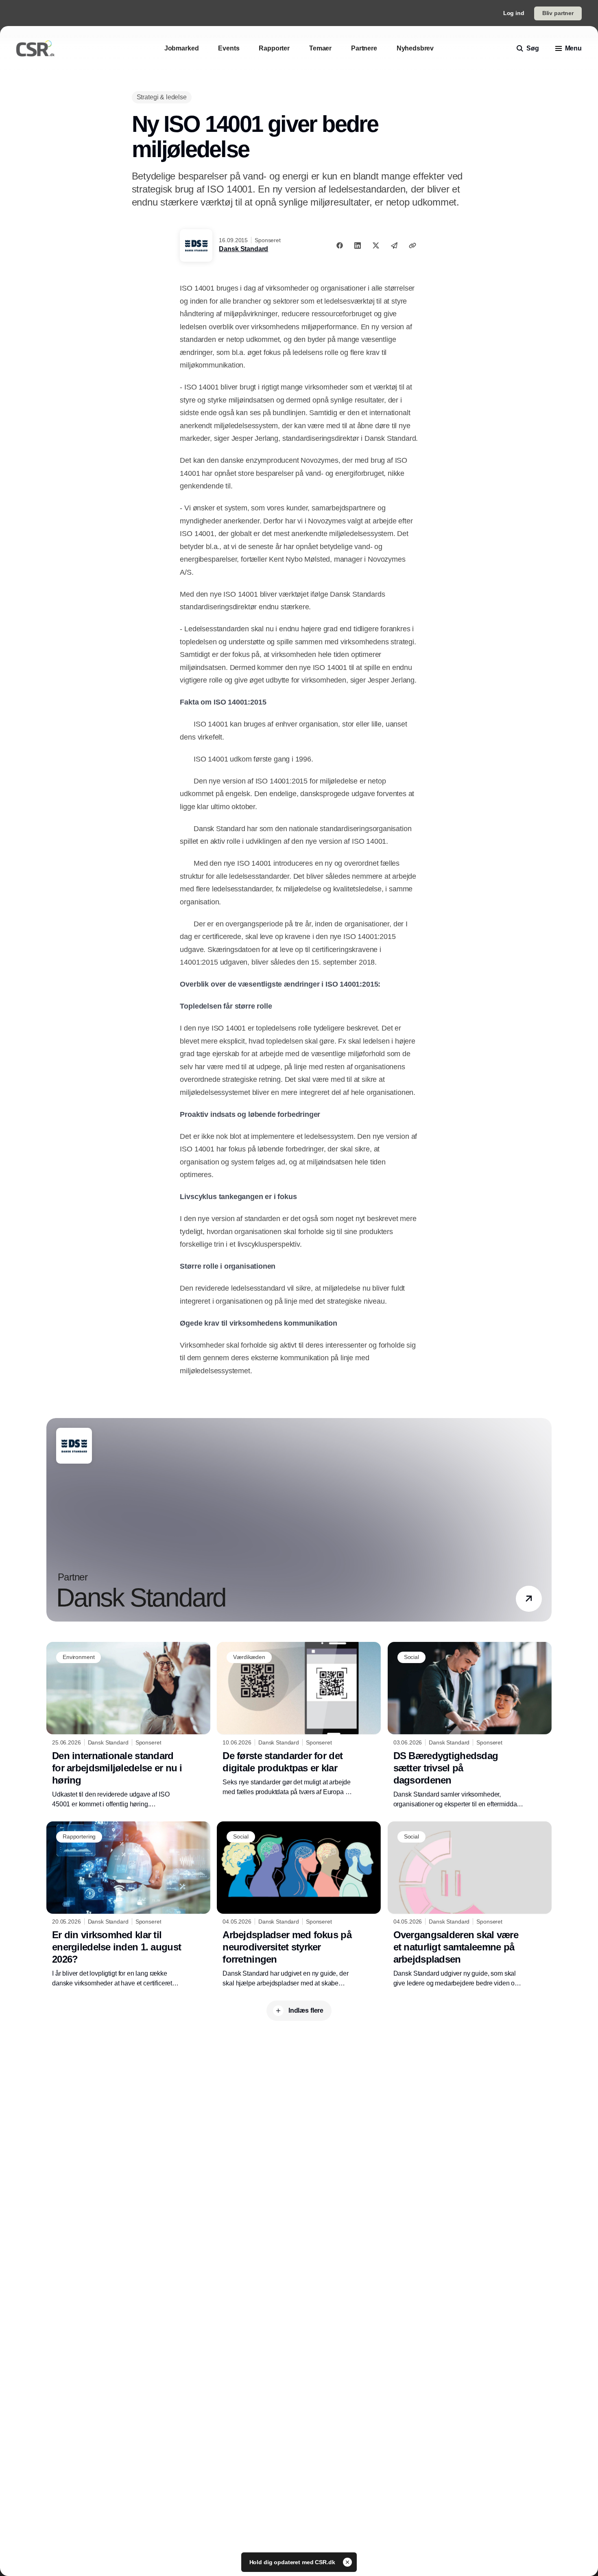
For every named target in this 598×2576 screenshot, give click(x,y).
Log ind (514, 13)
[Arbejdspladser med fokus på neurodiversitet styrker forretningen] (299, 1905)
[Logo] (35, 48)
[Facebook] (340, 245)
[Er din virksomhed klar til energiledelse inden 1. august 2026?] (128, 1905)
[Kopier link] (412, 245)
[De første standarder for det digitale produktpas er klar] (299, 1719)
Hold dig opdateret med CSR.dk (293, 2562)
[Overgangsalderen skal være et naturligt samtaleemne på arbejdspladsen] (470, 1905)
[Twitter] (376, 245)
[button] (529, 1599)
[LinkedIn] (358, 245)
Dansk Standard (243, 249)
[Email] (394, 245)
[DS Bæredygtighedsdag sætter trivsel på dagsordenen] (470, 1725)
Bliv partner (558, 13)
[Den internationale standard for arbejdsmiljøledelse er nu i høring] (128, 1725)
